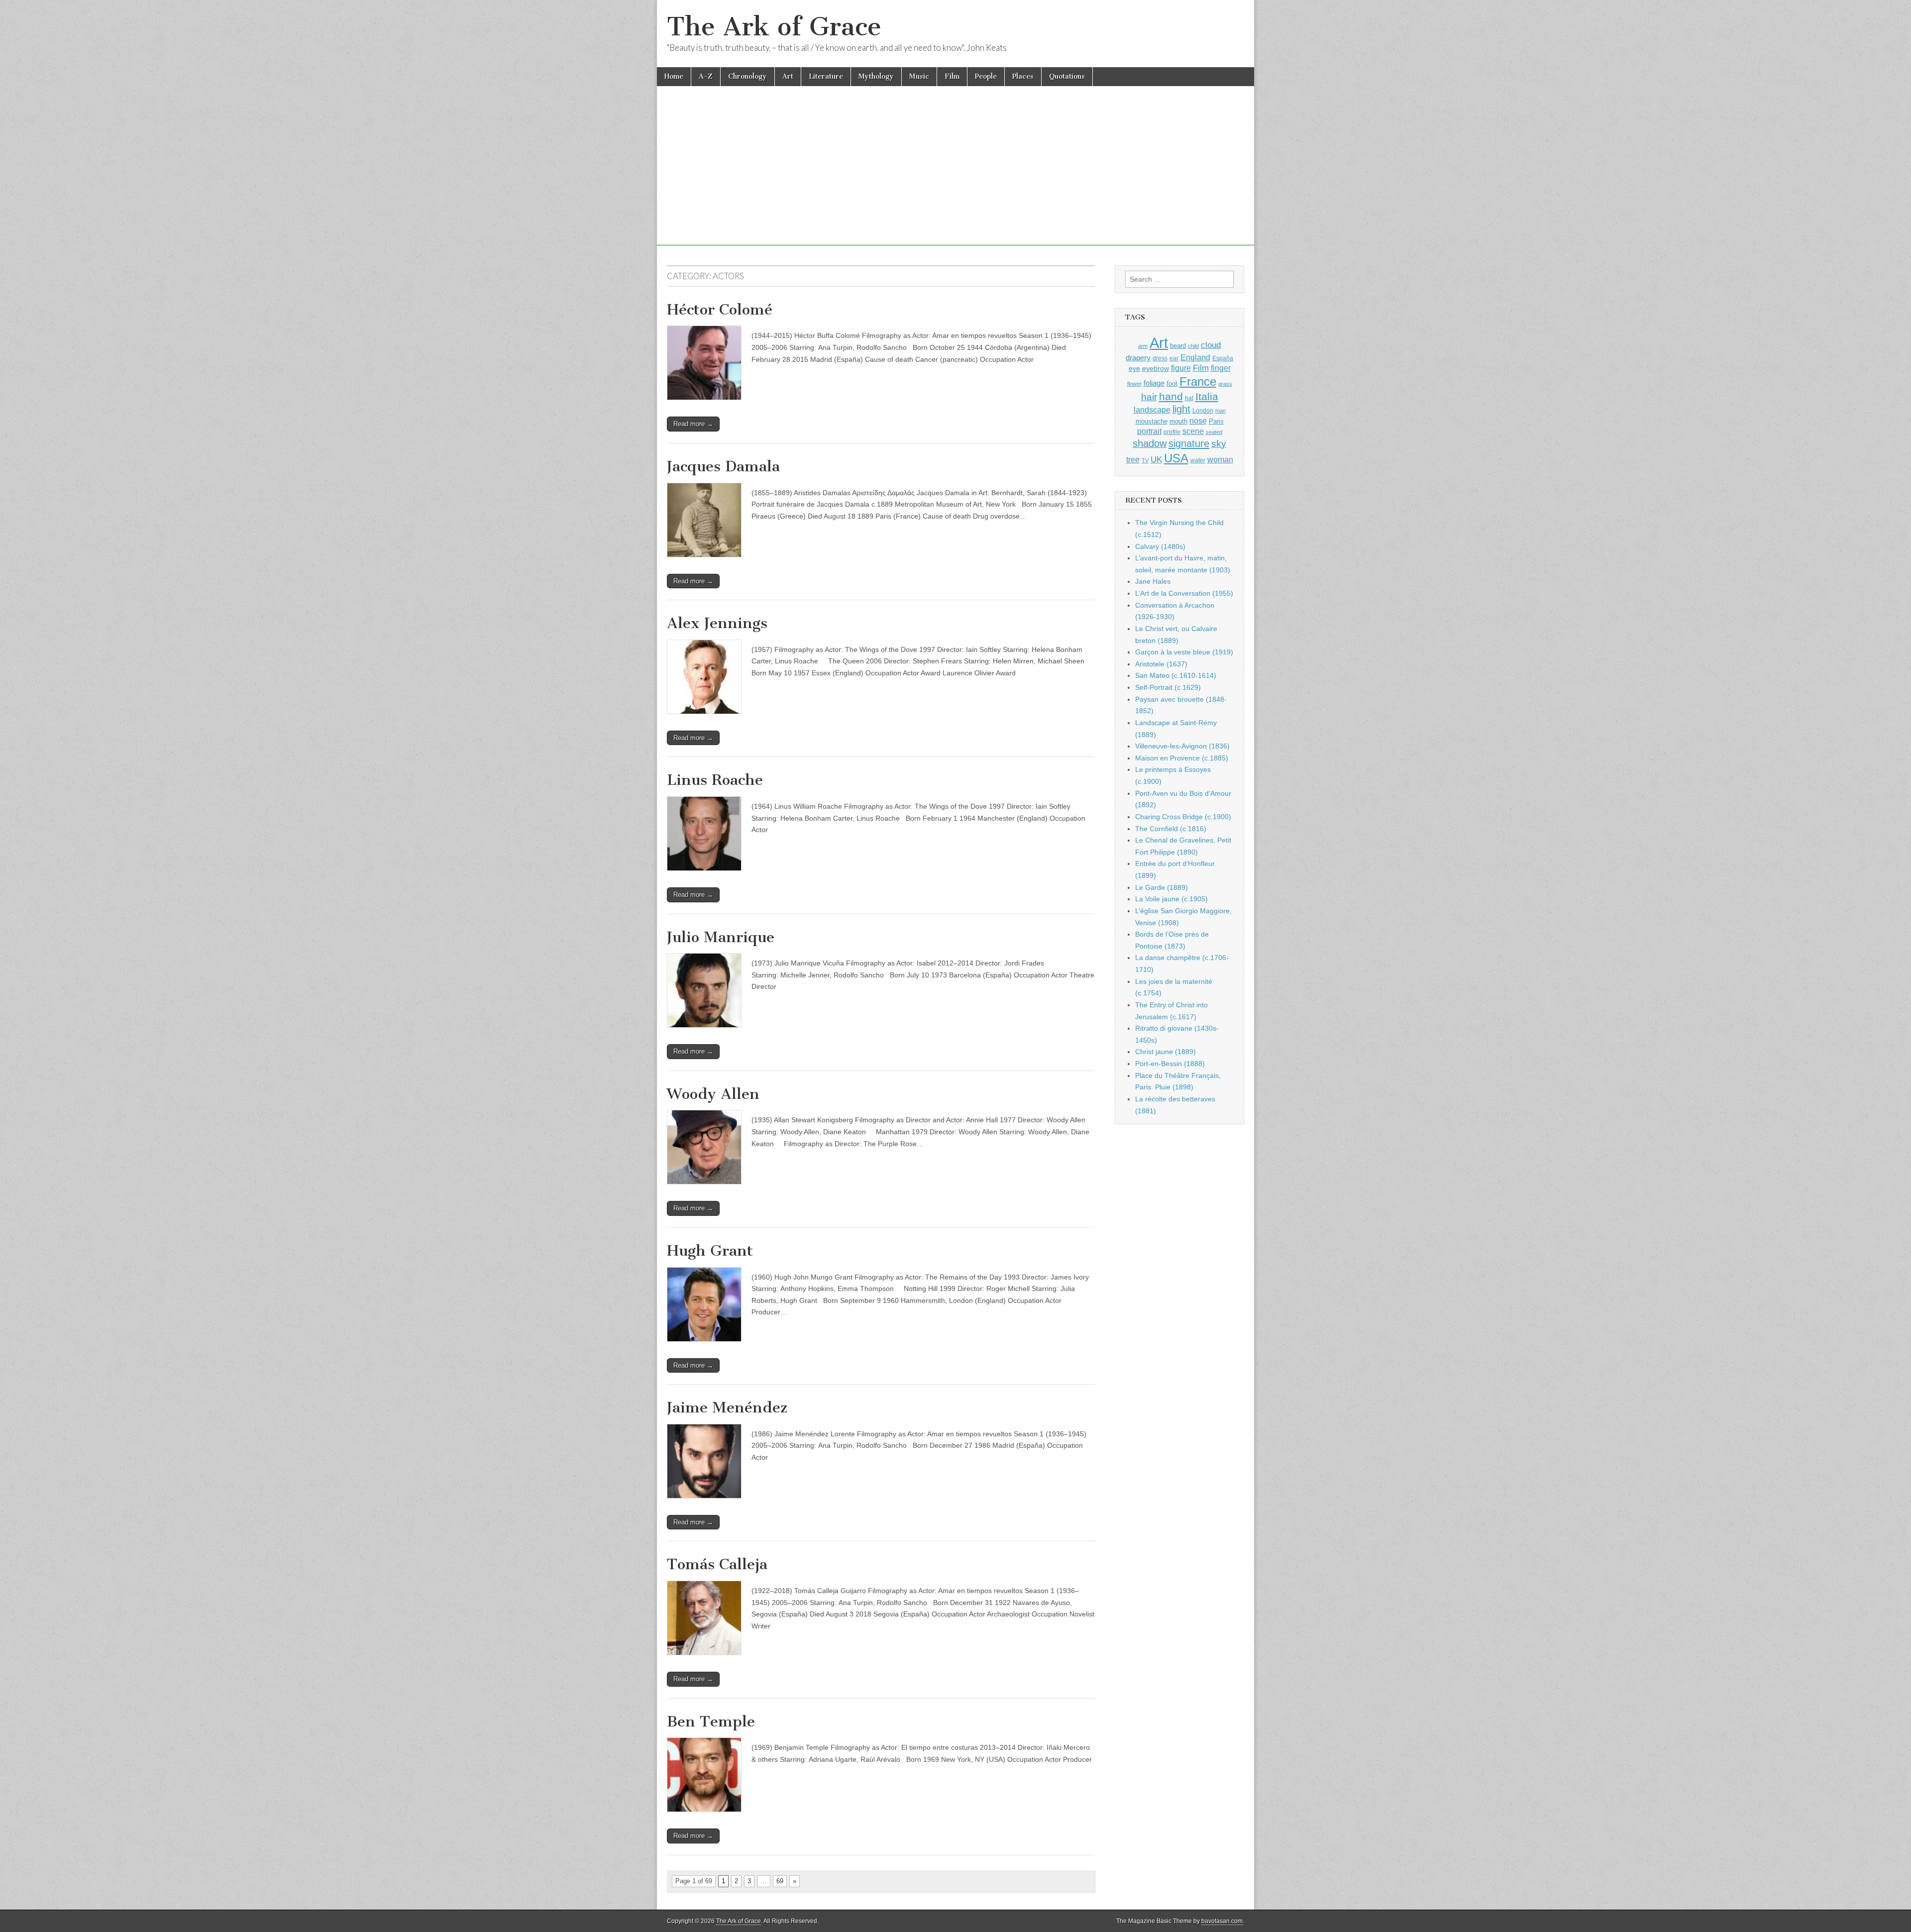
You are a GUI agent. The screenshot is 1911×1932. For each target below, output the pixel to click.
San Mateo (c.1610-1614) (1176, 675)
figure (1181, 368)
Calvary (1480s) (1160, 546)
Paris (1216, 422)
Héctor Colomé (720, 310)
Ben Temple (711, 1721)
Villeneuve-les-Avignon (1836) (1182, 746)
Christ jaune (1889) (1166, 1052)
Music (919, 76)
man (1221, 411)
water (1198, 460)
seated (1214, 432)
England (1195, 357)
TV (1145, 460)
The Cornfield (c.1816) (1171, 829)
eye (1134, 368)
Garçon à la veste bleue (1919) (1184, 652)
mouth (1178, 421)
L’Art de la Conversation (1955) (1184, 593)
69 (780, 1881)
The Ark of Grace (774, 27)
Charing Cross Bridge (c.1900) (1183, 817)
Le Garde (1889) (1162, 887)
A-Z (706, 76)
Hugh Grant (710, 1251)
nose (1198, 421)
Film (952, 76)
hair (1149, 397)
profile (1172, 432)
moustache (1152, 421)
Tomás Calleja (717, 1564)
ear (1174, 358)
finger (1221, 368)
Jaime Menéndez (727, 1407)
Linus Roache (715, 780)
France (1198, 381)
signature (1189, 443)
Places (1023, 76)
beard (1178, 346)
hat (1189, 398)
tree (1133, 459)
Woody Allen (713, 1094)
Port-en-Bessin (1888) (1170, 1064)
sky (1219, 444)
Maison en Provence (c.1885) (1182, 758)
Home (674, 76)
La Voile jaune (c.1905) (1171, 899)
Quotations (1067, 76)
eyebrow (1156, 368)
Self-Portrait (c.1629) (1168, 687)
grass (1225, 384)
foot (1172, 383)
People (986, 76)
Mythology (876, 76)
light (1181, 409)
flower (1134, 384)
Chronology (747, 76)
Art (788, 76)
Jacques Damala (723, 466)
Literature (826, 76)
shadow (1150, 443)
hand (1171, 396)
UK (1156, 459)
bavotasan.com (1222, 1921)
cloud (1211, 345)
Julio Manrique (721, 937)
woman (1220, 459)
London (1203, 410)
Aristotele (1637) (1161, 664)
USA (1176, 458)
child (1193, 346)
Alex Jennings (717, 623)
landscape (1152, 410)
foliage (1154, 383)
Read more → (693, 424)
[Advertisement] (955, 176)
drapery (1138, 358)
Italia (1207, 396)
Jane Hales (1153, 581)
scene (1193, 431)
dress (1160, 358)
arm (1143, 346)
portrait (1149, 431)
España (1223, 358)
